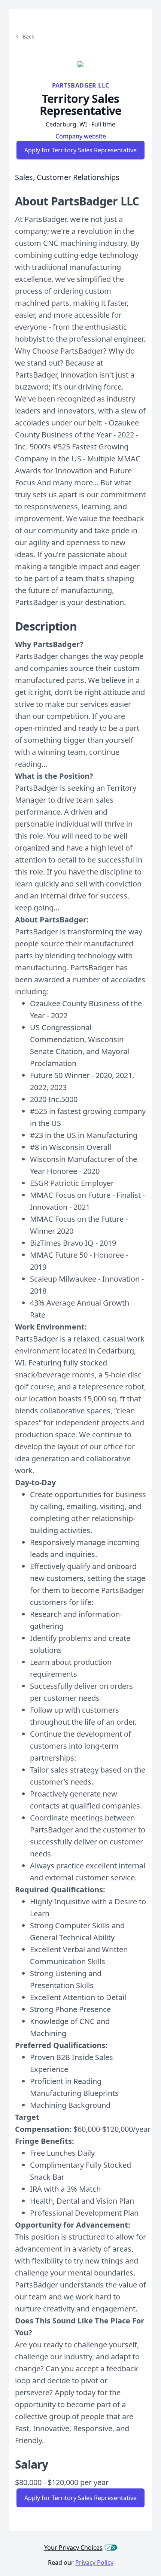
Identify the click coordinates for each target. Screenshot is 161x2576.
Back (28, 36)
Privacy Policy (94, 2563)
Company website (81, 136)
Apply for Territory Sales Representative (80, 150)
